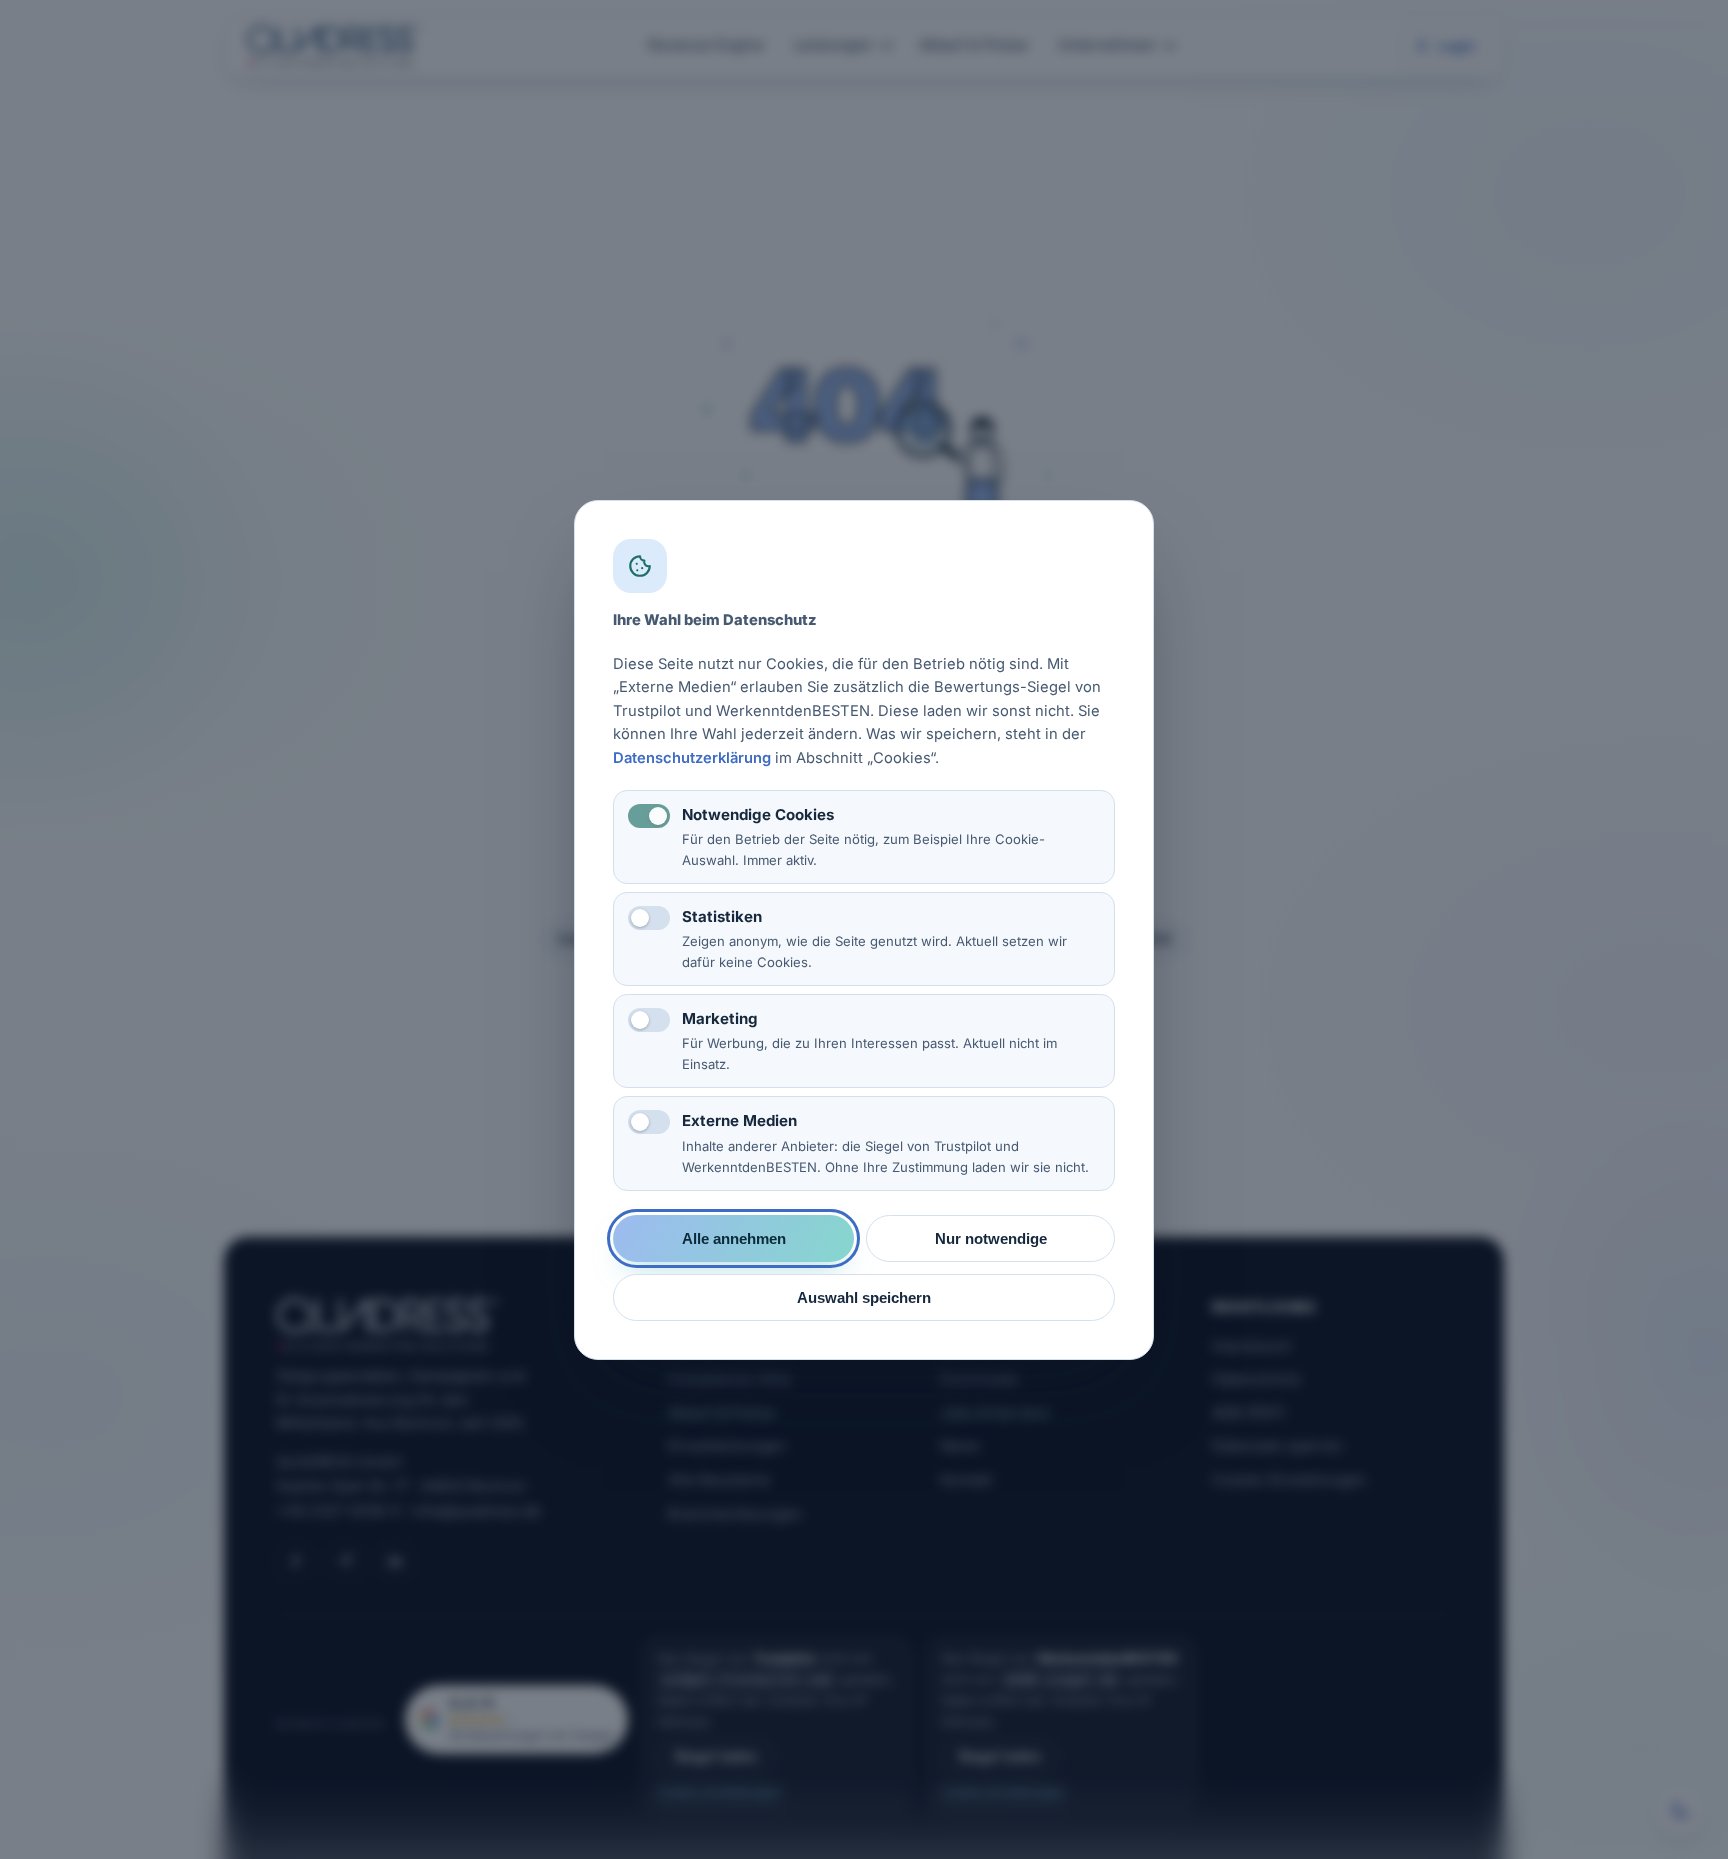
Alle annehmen (734, 1237)
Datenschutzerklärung (692, 757)
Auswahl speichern (864, 1296)
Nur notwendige (991, 1237)
